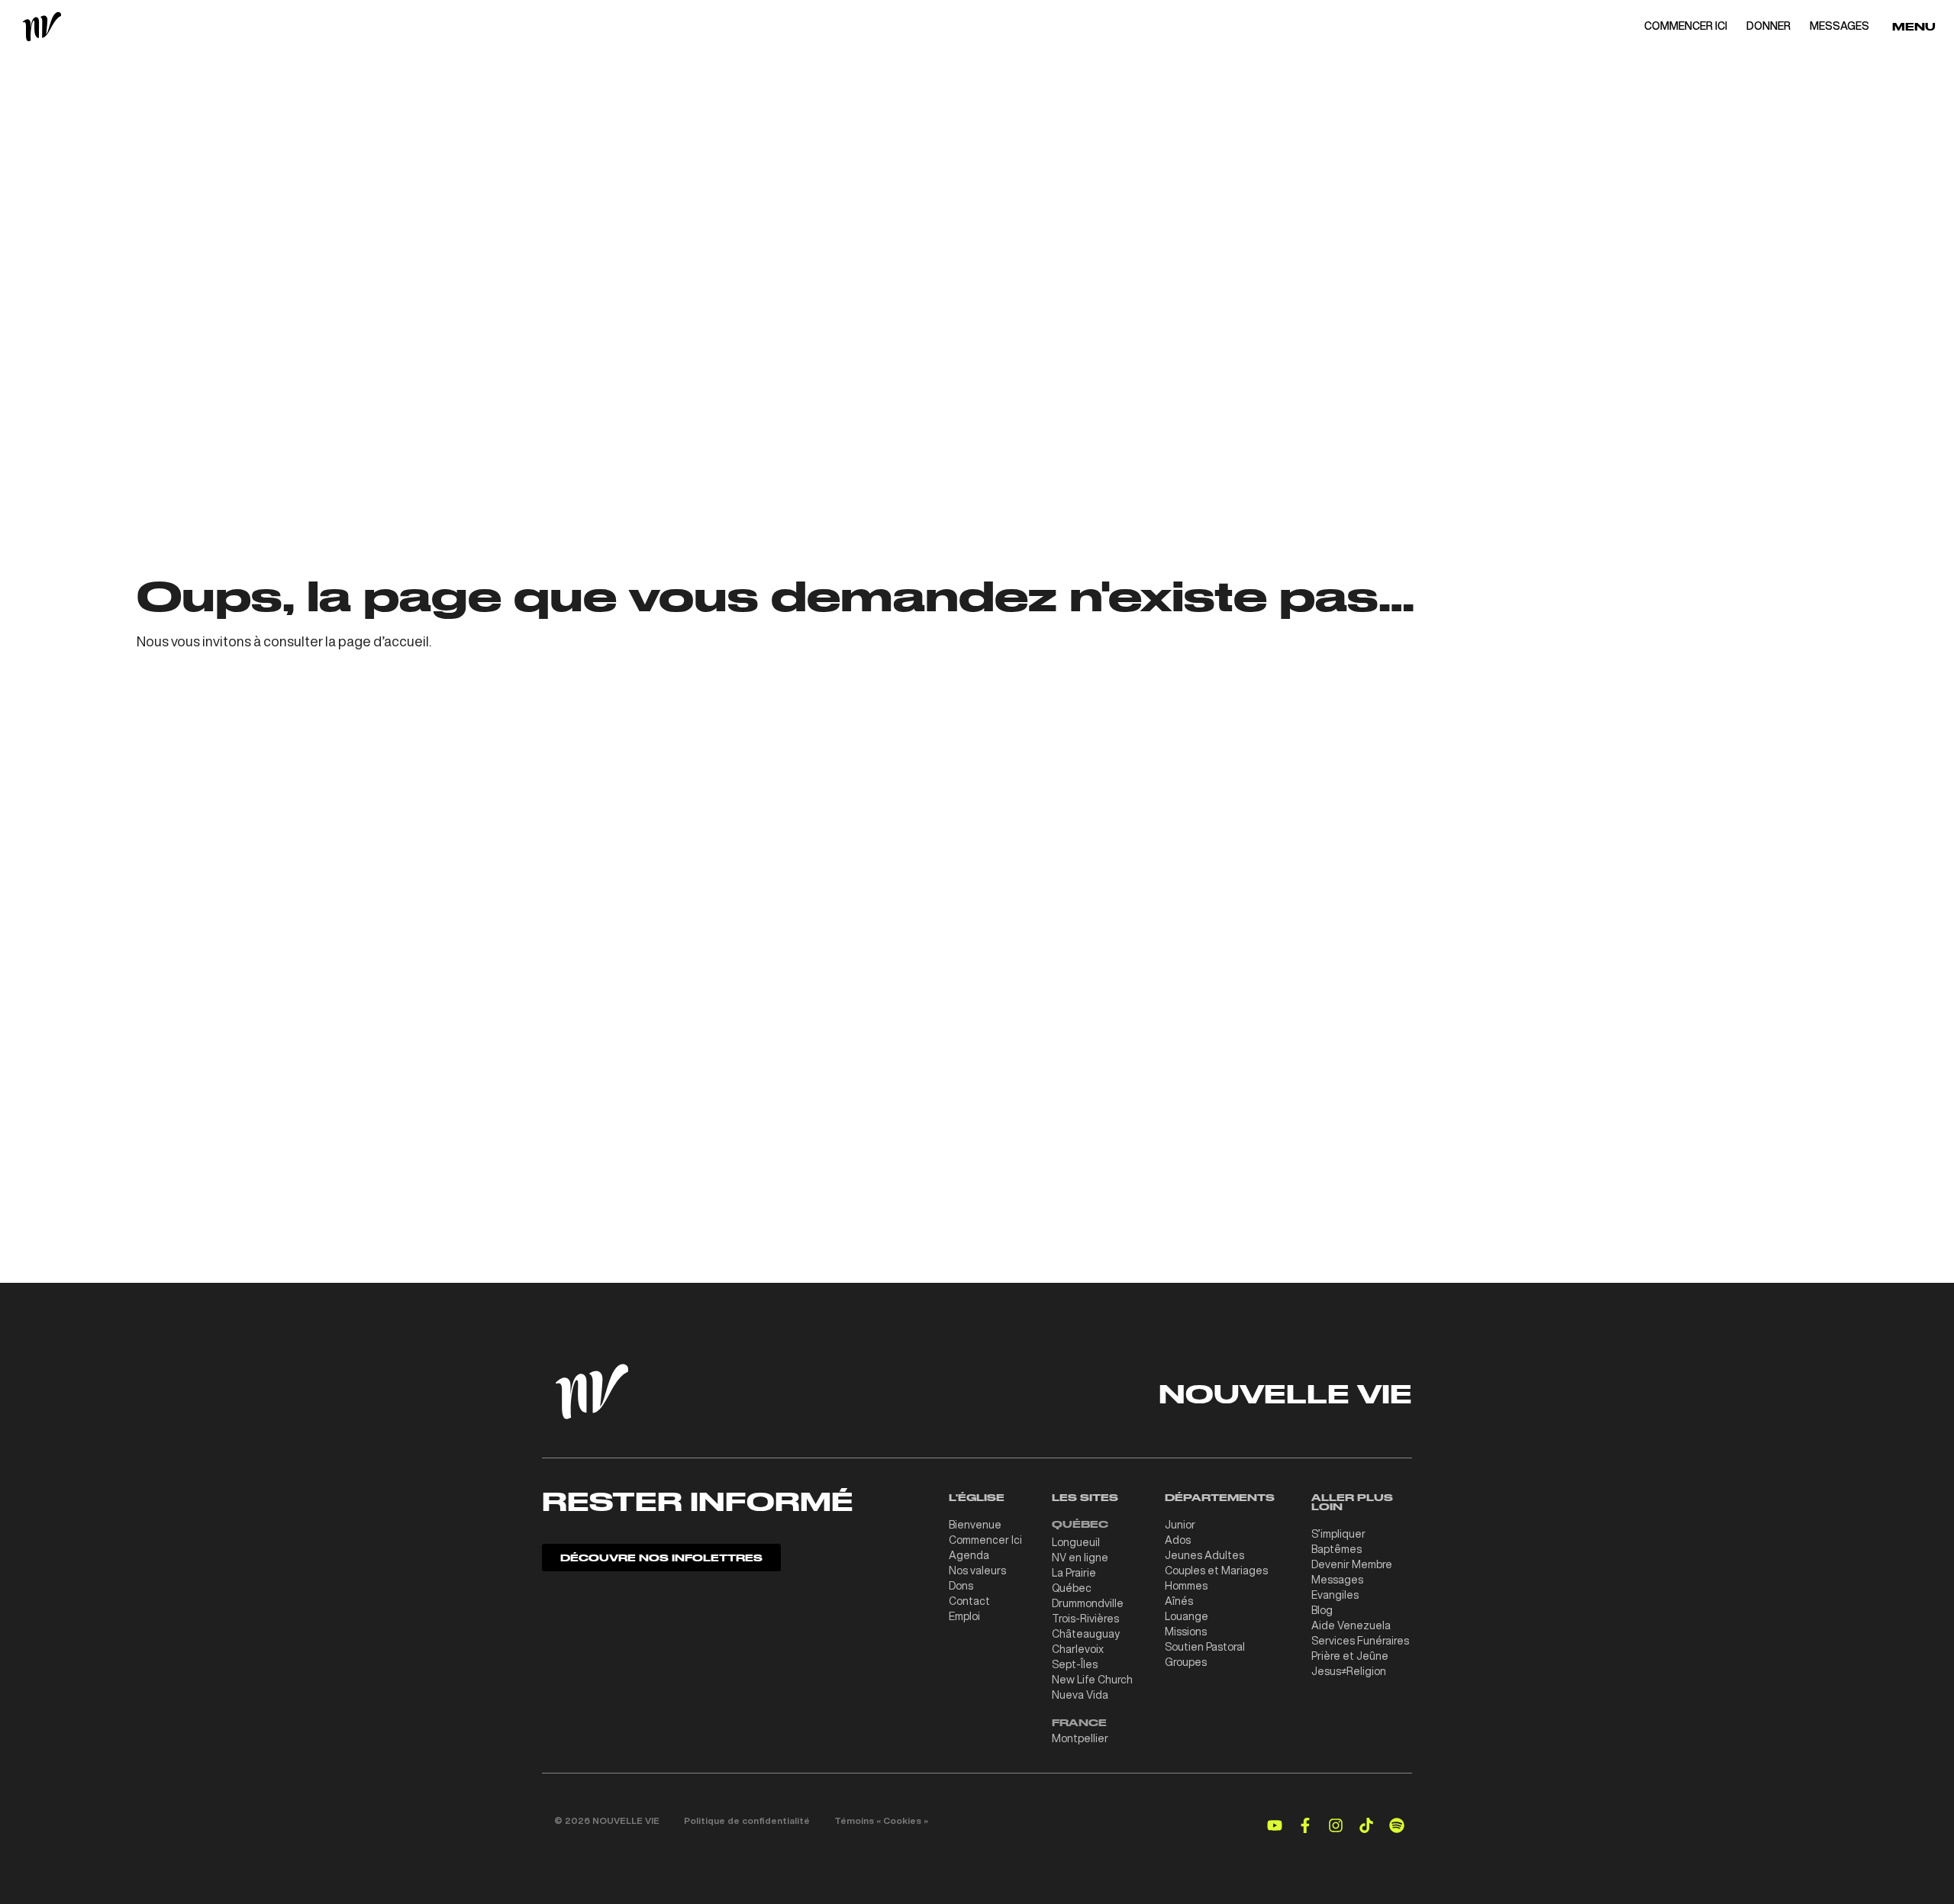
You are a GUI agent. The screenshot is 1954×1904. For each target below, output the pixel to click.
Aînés (1179, 1601)
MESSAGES (1840, 26)
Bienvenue (975, 1525)
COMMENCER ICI (1686, 26)
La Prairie (1074, 1573)
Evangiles (1335, 1595)
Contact (969, 1601)
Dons (961, 1586)
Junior (1180, 1525)
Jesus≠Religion (1349, 1671)
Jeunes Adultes (1204, 1555)
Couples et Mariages (1216, 1571)
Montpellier (1080, 1738)
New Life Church (1092, 1680)
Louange (1187, 1616)
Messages (1337, 1580)
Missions (1186, 1632)
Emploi (964, 1616)
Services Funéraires (1360, 1641)
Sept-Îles (1075, 1664)
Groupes (1186, 1662)
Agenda (969, 1555)
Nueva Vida (1080, 1695)
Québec (1072, 1588)
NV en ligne (1080, 1558)
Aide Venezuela (1351, 1625)
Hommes (1186, 1586)
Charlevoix (1078, 1649)
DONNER (1769, 26)
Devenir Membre (1352, 1564)
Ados (1178, 1540)
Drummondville (1088, 1603)
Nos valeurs (977, 1571)
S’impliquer (1338, 1534)
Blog (1322, 1610)
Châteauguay (1086, 1634)
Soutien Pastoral (1205, 1647)
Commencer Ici (985, 1540)
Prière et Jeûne (1350, 1656)
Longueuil (1076, 1542)
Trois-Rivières (1085, 1619)
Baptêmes (1337, 1549)
